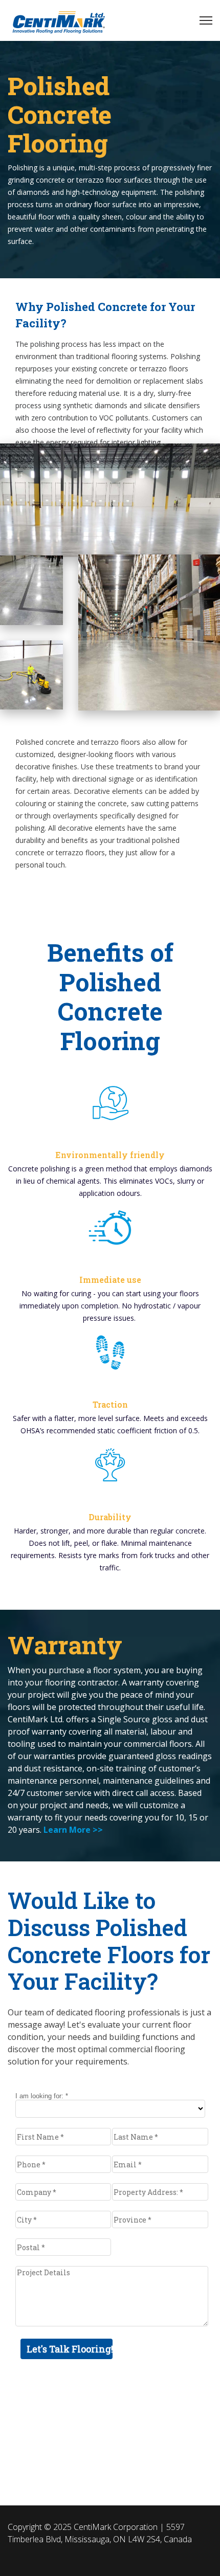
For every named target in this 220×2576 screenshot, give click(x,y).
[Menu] (206, 20)
